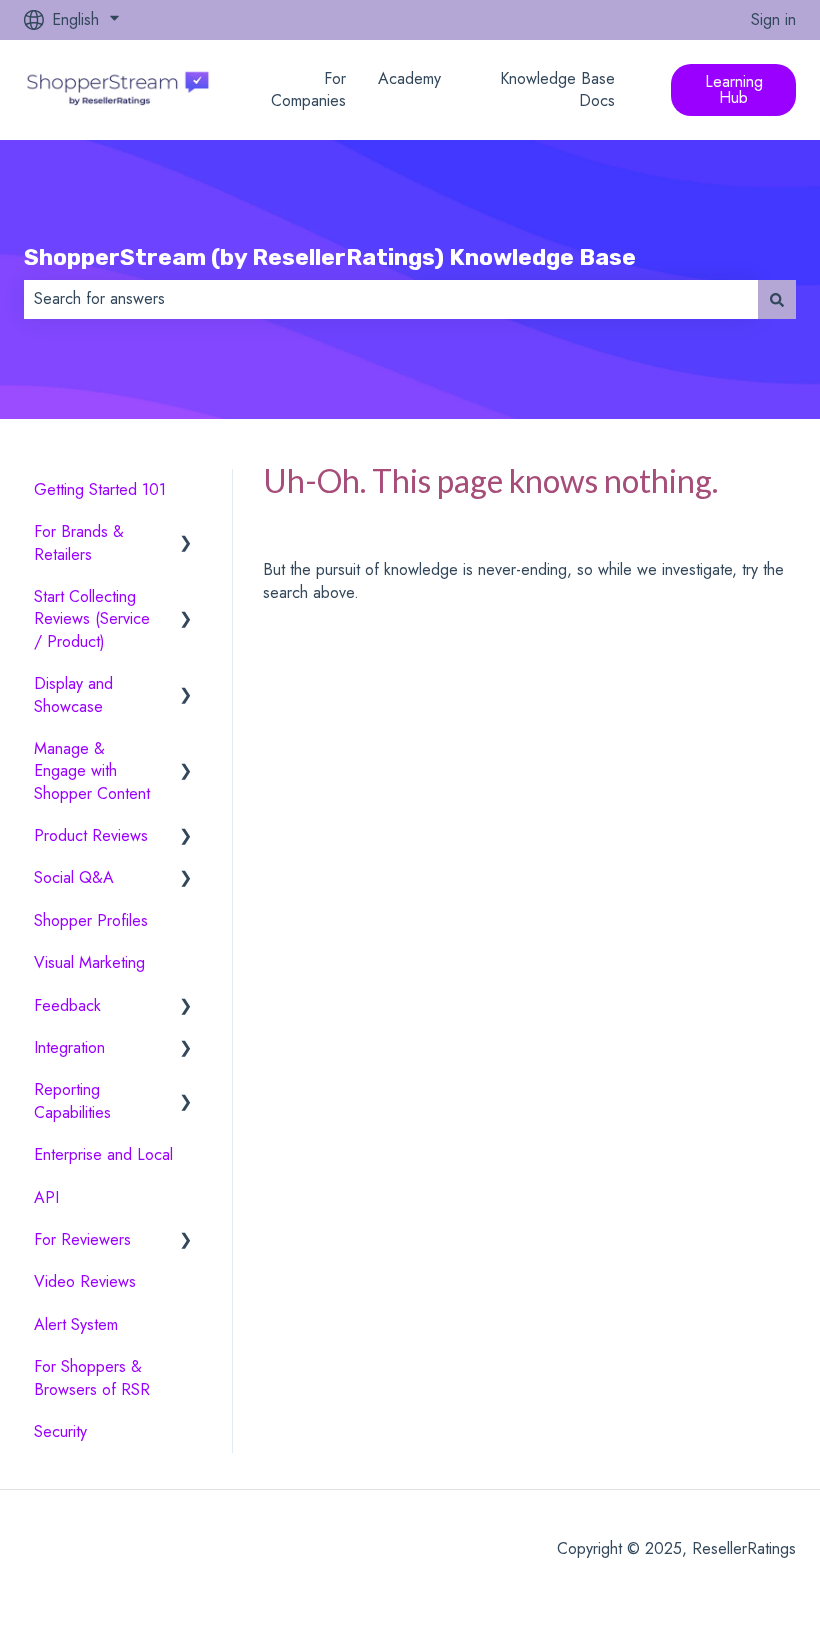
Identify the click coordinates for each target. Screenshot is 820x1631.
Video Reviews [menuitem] (85, 1281)
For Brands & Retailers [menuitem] (79, 542)
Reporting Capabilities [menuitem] (72, 1100)
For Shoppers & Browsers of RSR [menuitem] (92, 1377)
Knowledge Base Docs (557, 90)
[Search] (777, 299)
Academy (409, 79)
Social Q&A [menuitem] (74, 877)
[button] (186, 533)
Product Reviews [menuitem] (91, 835)
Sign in (773, 20)
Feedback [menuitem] (67, 1005)
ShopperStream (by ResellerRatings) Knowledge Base (330, 257)
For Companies (308, 90)
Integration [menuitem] (69, 1047)
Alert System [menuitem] (76, 1324)
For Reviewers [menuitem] (82, 1239)
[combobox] (391, 299)
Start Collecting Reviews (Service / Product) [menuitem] (92, 619)
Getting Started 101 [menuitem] (100, 489)
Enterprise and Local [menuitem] (103, 1154)
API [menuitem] (46, 1197)
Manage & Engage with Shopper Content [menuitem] (92, 771)
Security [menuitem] (60, 1431)
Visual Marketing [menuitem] (89, 962)
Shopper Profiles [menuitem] (91, 920)
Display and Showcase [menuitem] (73, 694)
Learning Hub (734, 89)
